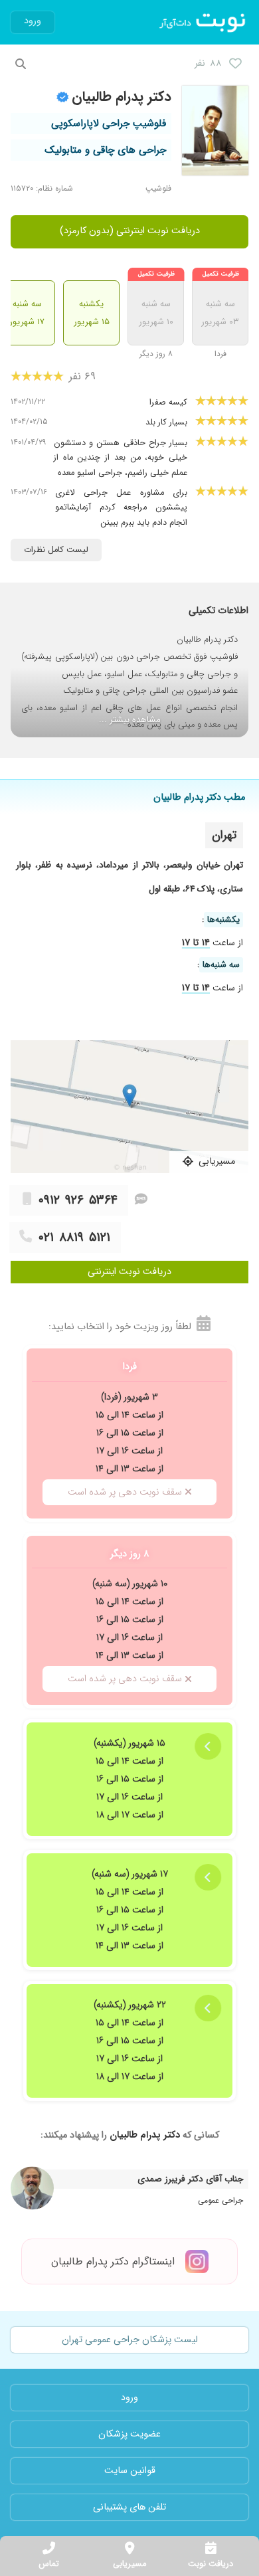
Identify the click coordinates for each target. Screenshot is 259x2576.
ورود (33, 21)
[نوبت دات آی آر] (204, 23)
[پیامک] (141, 1200)
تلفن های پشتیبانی (129, 2507)
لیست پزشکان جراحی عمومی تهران (130, 2340)
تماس (49, 2564)
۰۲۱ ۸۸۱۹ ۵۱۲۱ (74, 1238)
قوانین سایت (130, 2471)
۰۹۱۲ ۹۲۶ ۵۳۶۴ (78, 1200)
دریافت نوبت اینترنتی (129, 1272)
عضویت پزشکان (129, 2434)
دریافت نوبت (211, 2564)
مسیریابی (129, 2564)
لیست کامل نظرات (56, 550)
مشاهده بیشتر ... (130, 720)
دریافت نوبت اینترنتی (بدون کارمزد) (130, 231)
